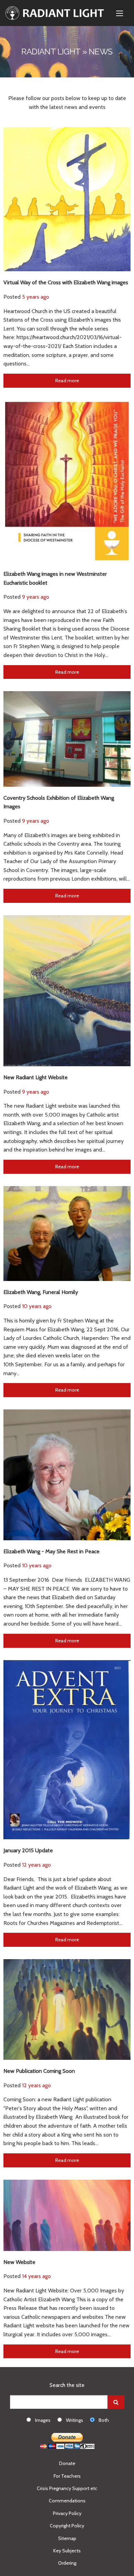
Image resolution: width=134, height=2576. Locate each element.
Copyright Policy (67, 2526)
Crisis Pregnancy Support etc (67, 2488)
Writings (75, 2420)
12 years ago (36, 1865)
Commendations (67, 2501)
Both (104, 2420)
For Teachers (67, 2476)
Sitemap (67, 2538)
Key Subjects (67, 2551)
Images (43, 2420)
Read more (67, 381)
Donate (67, 2463)
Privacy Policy (67, 2513)
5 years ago (36, 297)
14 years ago (36, 2276)
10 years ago (37, 1306)
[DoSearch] (116, 2402)
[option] (42, 2420)
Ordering (67, 2563)
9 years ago (36, 597)
